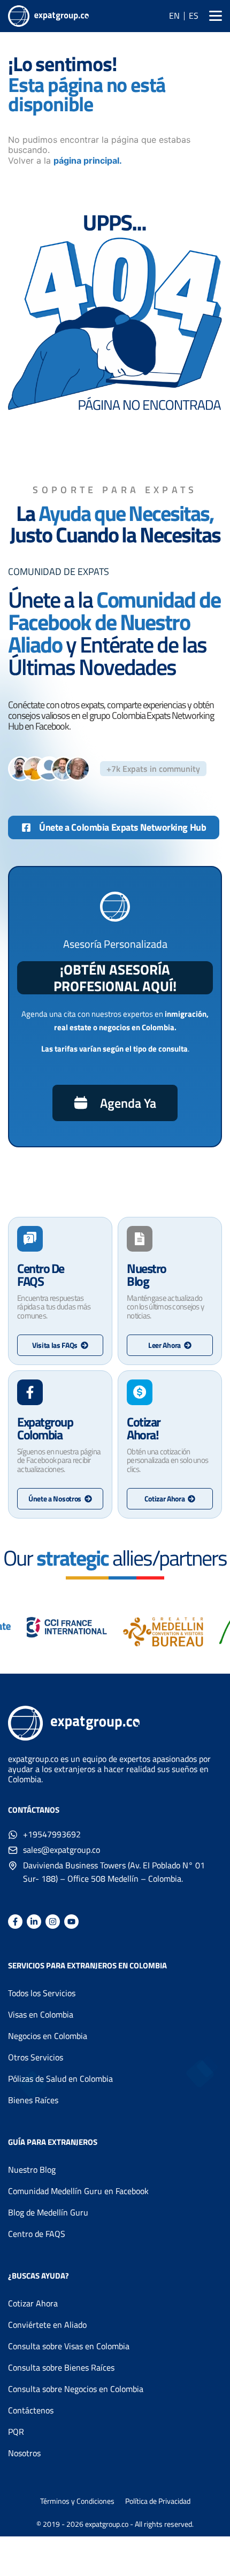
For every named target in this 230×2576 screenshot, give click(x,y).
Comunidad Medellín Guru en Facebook (78, 2191)
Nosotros (24, 2453)
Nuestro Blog (32, 2169)
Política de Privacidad (158, 2501)
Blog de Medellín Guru (48, 2212)
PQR (16, 2432)
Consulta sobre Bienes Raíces (61, 2367)
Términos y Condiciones (77, 2501)
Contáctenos (31, 2410)
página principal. (88, 160)
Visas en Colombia (41, 2014)
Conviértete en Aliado (47, 2325)
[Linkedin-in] (34, 1922)
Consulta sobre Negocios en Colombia (76, 2389)
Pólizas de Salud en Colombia (60, 2079)
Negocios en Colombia (48, 2036)
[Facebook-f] (15, 1922)
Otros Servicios (36, 2057)
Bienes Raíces (33, 2100)
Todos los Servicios (42, 1993)
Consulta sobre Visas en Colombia (69, 2346)
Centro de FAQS (37, 2234)
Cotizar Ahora (33, 2303)
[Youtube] (71, 1922)
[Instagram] (53, 1922)
